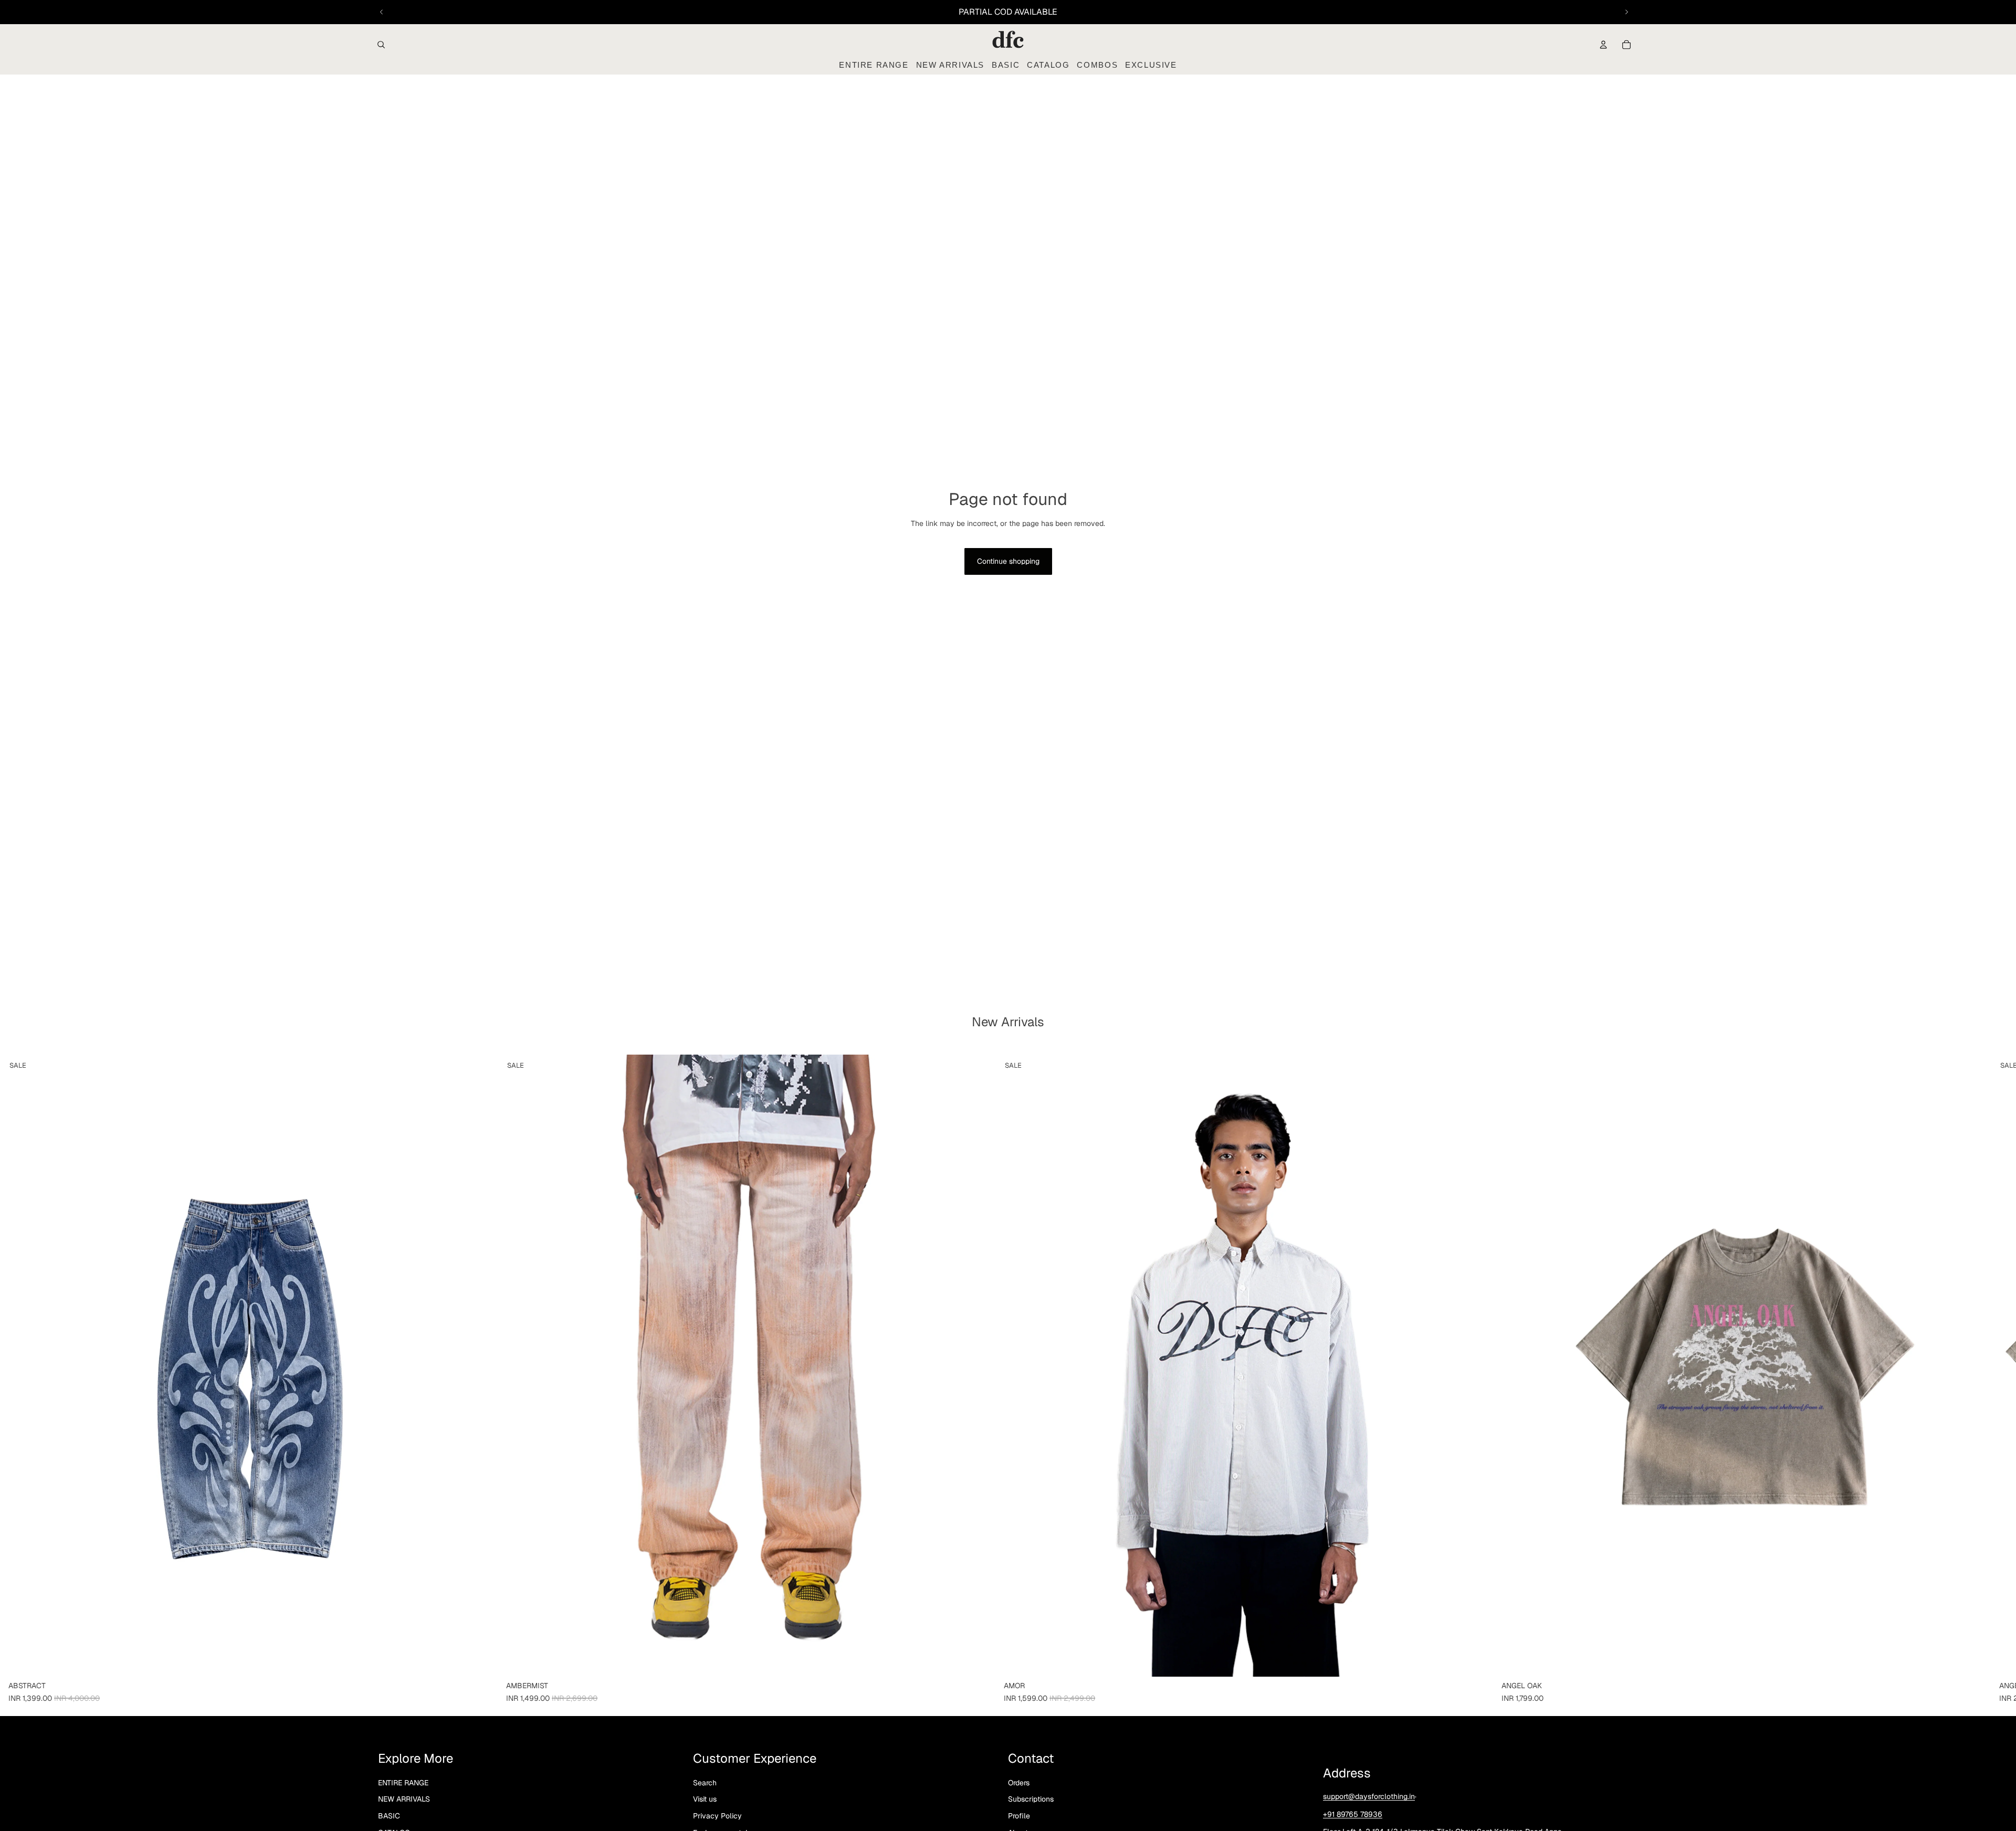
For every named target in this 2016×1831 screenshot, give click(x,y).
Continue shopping (1008, 561)
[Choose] (481, 1660)
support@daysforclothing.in (1369, 1796)
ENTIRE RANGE (403, 1783)
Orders (1019, 1783)
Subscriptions (1031, 1799)
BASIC (389, 1816)
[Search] (381, 45)
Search (705, 1783)
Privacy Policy (717, 1816)
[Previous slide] (382, 12)
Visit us (705, 1799)
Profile (1019, 1816)
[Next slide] (1626, 12)
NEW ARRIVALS (404, 1799)
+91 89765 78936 (1353, 1814)
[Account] (1603, 45)
